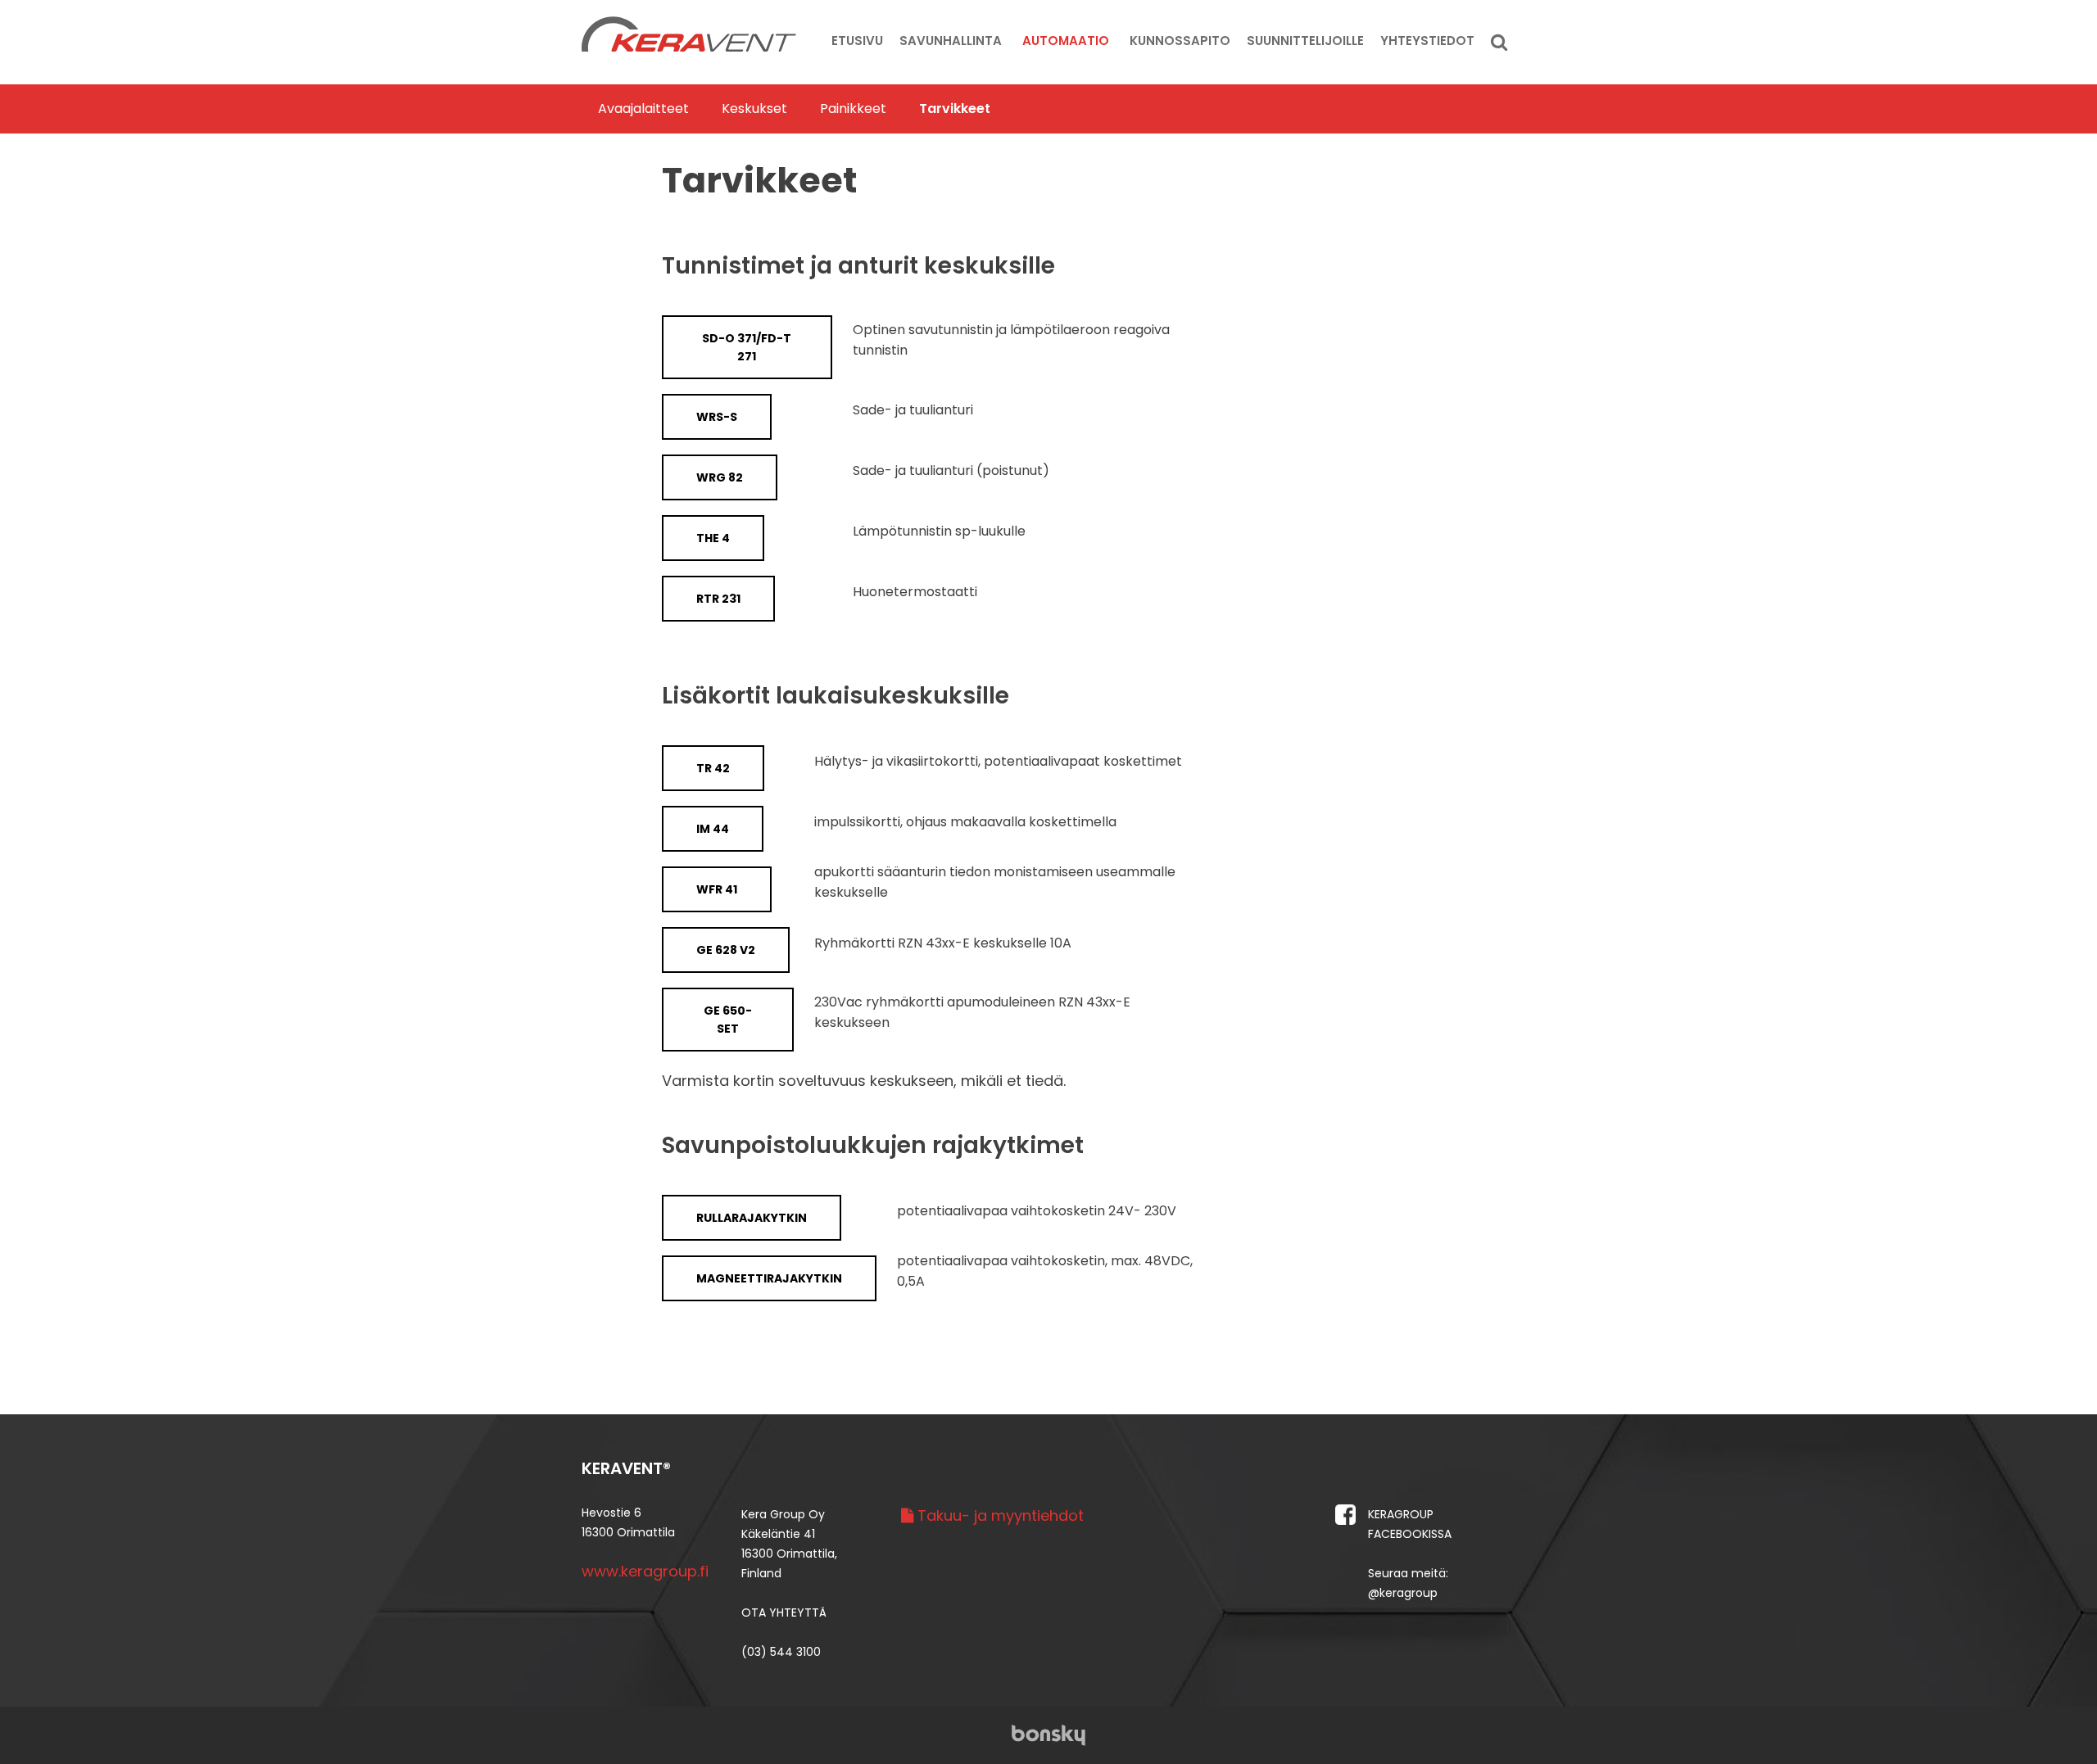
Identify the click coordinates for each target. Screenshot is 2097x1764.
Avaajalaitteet (643, 109)
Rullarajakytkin (752, 1218)
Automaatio (1066, 41)
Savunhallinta (951, 41)
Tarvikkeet (955, 109)
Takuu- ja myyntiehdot (999, 1515)
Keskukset (754, 109)
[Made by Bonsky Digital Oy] (1048, 1734)
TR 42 (713, 768)
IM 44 (713, 829)
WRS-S (717, 417)
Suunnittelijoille (1305, 41)
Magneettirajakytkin (769, 1278)
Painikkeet (853, 109)
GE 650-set (728, 1020)
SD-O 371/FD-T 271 (747, 347)
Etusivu (857, 41)
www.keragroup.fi (645, 1571)
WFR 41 (717, 889)
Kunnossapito (1180, 41)
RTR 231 (718, 599)
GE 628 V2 (726, 950)
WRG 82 (720, 477)
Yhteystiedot (1427, 41)
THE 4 (713, 538)
